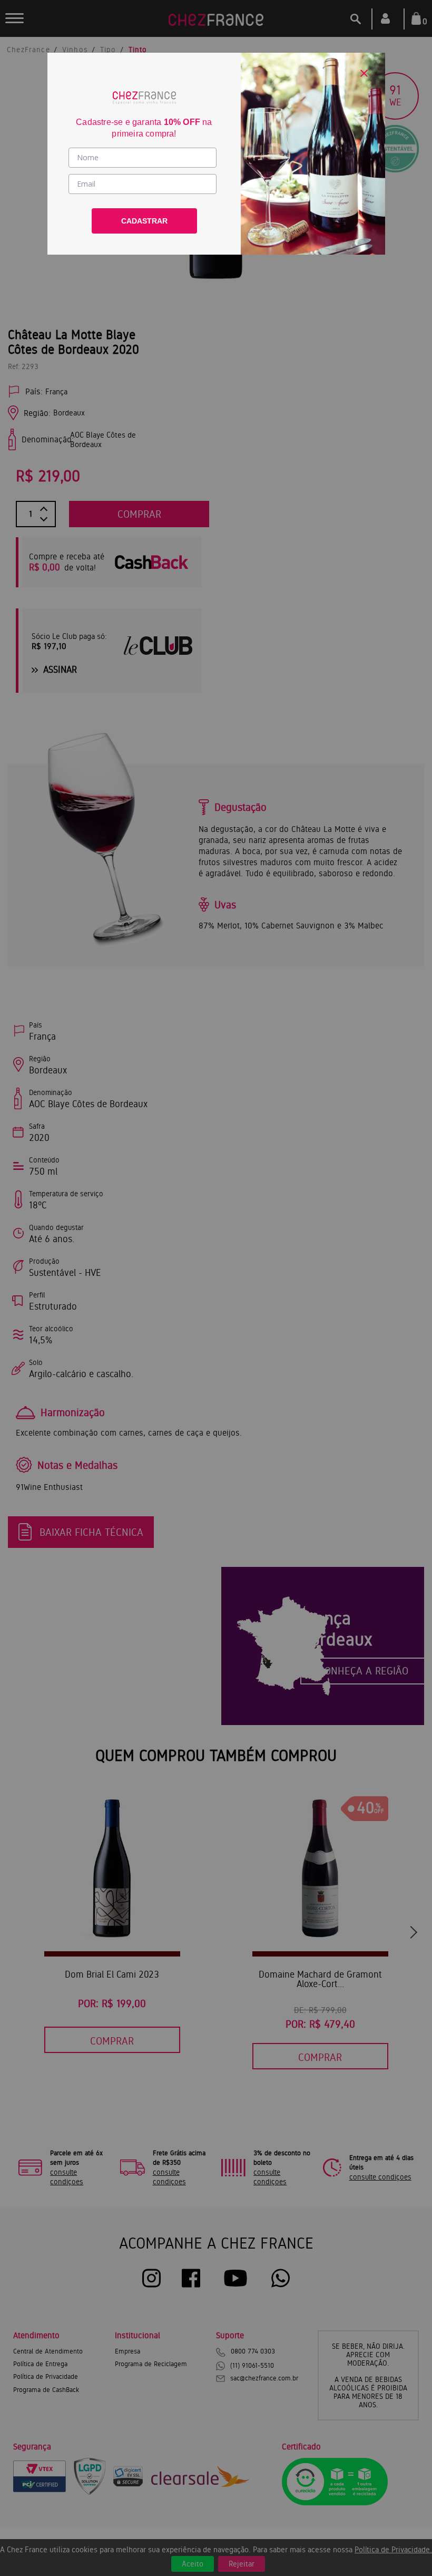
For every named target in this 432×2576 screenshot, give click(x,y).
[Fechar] (364, 73)
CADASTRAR (144, 221)
